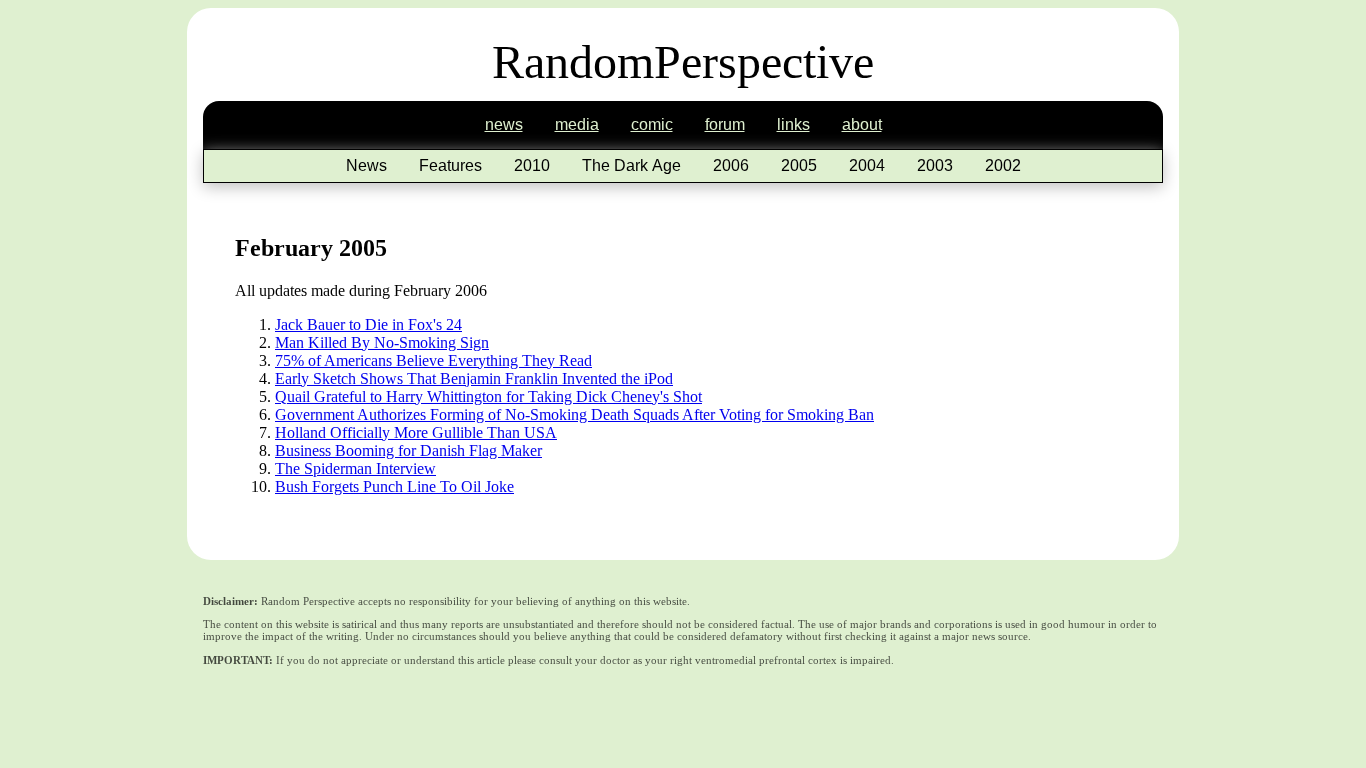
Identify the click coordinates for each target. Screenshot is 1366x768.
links (793, 124)
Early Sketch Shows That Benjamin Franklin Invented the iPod (474, 378)
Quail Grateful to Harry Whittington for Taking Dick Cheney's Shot (488, 396)
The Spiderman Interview (355, 468)
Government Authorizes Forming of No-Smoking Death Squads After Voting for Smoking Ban (574, 414)
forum (725, 124)
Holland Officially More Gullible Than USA (416, 432)
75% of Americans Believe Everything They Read (433, 360)
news (504, 124)
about (862, 124)
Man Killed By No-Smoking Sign (382, 342)
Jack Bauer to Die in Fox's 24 (368, 324)
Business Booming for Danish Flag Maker (408, 450)
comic (652, 124)
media (577, 124)
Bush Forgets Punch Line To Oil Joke (394, 486)
